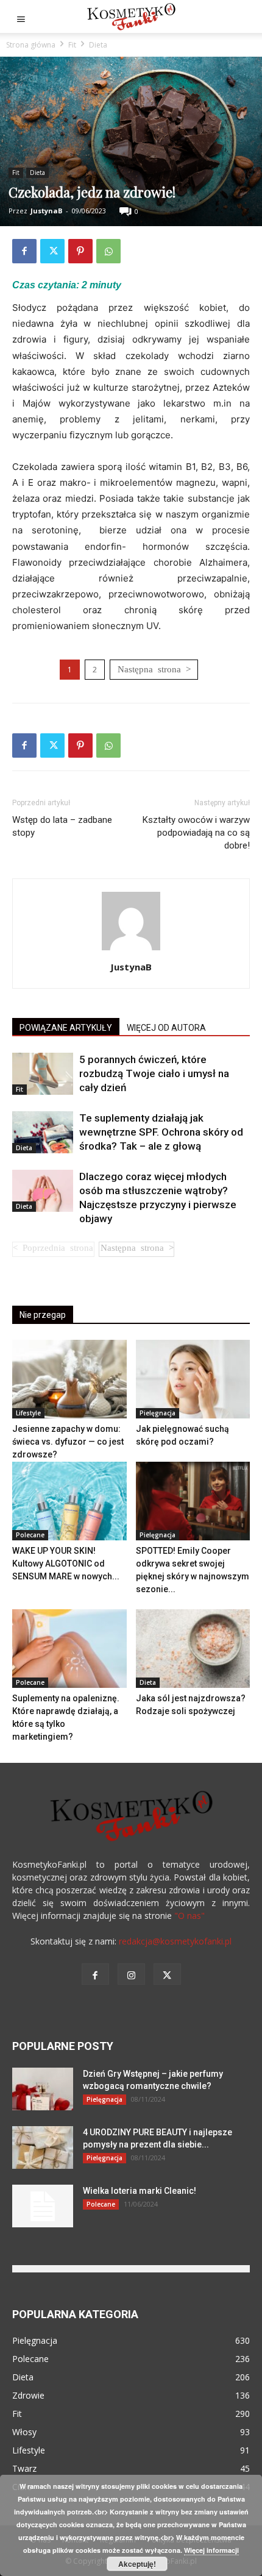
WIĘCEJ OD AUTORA (166, 1028)
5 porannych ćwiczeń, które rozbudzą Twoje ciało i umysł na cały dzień (154, 1073)
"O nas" (189, 1916)
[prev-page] (53, 1249)
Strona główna (31, 45)
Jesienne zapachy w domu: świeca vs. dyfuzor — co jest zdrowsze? (68, 1442)
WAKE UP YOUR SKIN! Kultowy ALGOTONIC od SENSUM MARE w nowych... (66, 1564)
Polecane (30, 1535)
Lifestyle (28, 1413)
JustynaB (46, 211)
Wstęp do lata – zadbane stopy (62, 826)
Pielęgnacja (158, 1413)
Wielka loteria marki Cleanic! (140, 2191)
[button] (21, 16)
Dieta (98, 45)
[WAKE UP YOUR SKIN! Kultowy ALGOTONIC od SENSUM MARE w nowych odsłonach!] (69, 1501)
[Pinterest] (80, 251)
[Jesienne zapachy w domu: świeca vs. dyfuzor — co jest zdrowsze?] (69, 1379)
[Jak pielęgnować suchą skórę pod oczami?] (193, 1379)
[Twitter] (52, 251)
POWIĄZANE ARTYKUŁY (66, 1028)
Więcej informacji (211, 2550)
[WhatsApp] (108, 251)
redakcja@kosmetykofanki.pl (175, 1941)
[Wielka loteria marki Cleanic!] (43, 2206)
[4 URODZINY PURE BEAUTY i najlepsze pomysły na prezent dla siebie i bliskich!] (43, 2147)
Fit (72, 45)
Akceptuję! (137, 2564)
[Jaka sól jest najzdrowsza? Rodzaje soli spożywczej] (193, 1649)
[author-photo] (131, 950)
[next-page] (136, 1249)
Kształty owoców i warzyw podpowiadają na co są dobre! (196, 833)
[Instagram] (131, 1974)
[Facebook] (24, 251)
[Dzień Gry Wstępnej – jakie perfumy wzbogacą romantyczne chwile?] (43, 2089)
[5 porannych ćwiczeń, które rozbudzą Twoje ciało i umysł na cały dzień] (43, 1074)
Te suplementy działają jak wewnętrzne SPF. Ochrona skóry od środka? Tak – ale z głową (161, 1132)
